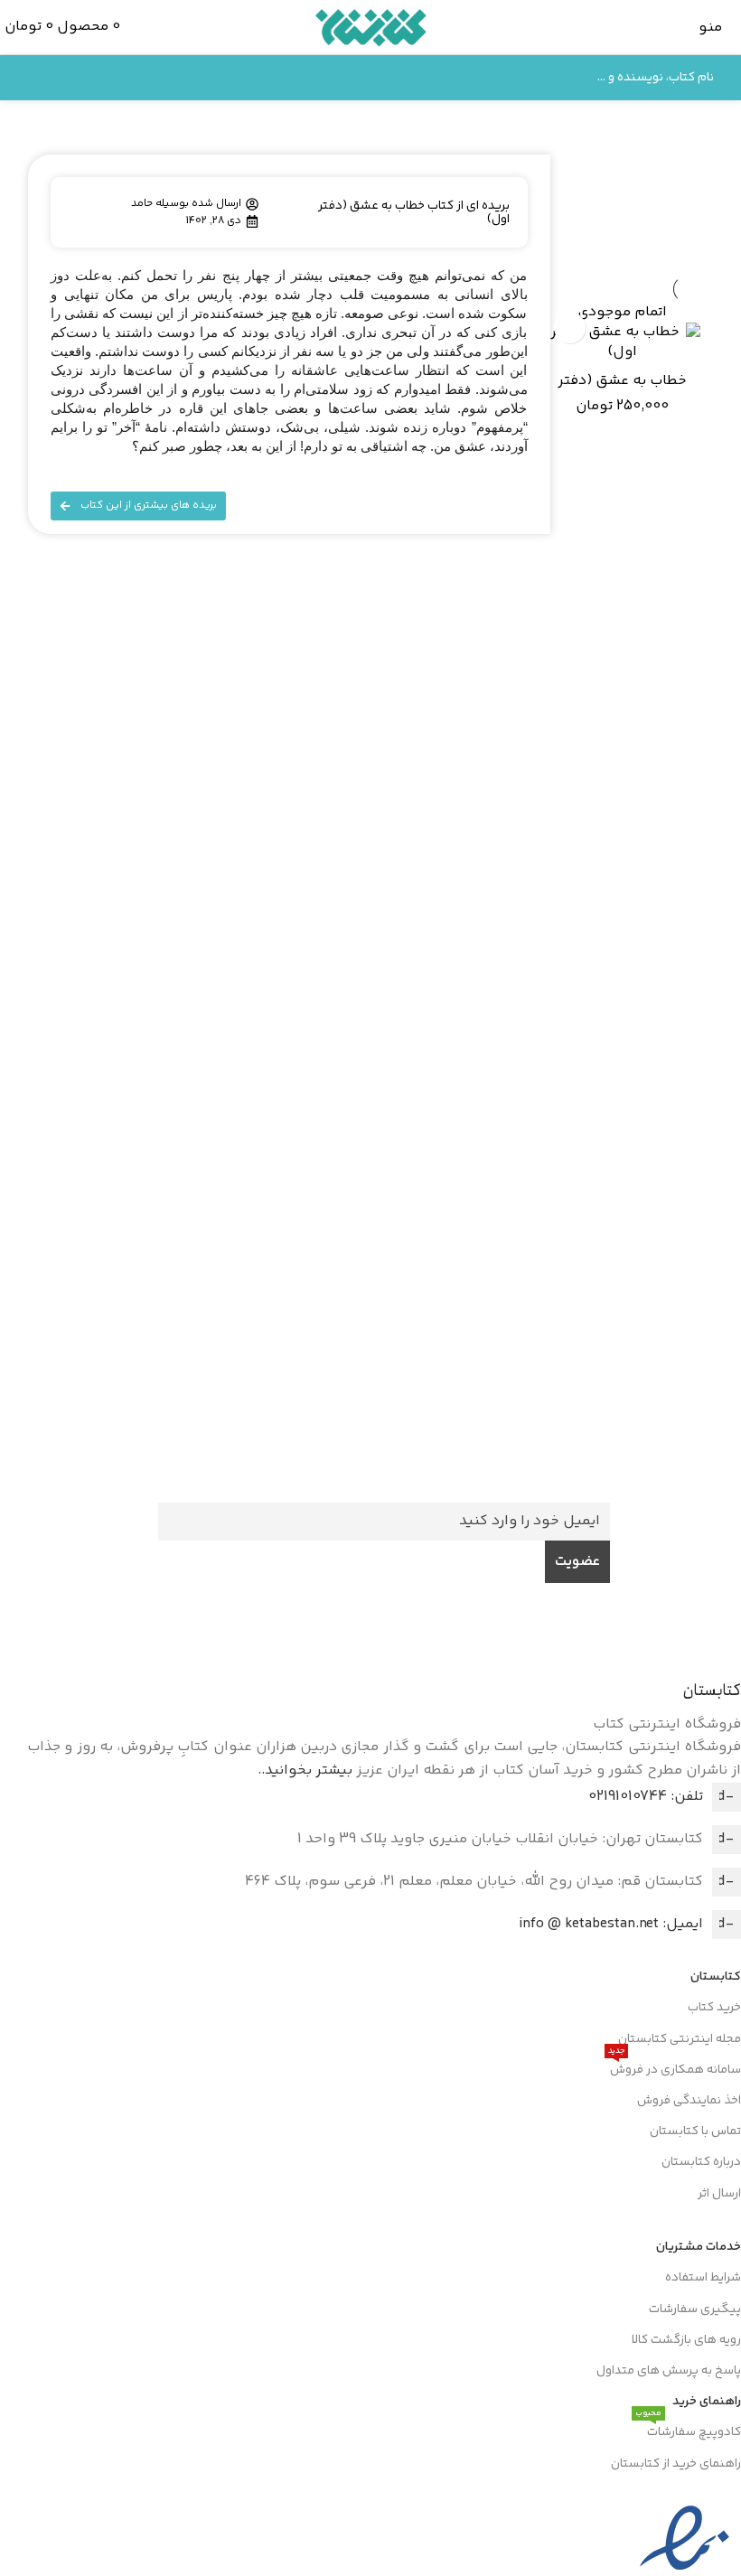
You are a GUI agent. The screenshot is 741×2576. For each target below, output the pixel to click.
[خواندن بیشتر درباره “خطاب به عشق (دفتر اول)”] (570, 328)
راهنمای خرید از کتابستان (676, 2464)
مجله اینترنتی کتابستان (680, 2039)
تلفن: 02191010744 (646, 1797)
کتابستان (716, 1977)
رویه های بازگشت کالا (686, 2340)
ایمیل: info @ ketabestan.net (611, 1924)
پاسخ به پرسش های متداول (669, 2371)
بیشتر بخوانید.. (305, 1770)
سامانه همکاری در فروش (675, 2067)
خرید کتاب (714, 2008)
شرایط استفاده (703, 2278)
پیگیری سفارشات (695, 2309)
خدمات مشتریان (699, 2247)
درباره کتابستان (701, 2162)
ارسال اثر (719, 2194)
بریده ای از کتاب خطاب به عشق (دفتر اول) (414, 213)
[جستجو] (33, 78)
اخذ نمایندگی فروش (689, 2101)
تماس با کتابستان (695, 2131)
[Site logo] (371, 28)
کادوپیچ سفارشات (688, 2430)
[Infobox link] (384, 1461)
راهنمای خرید (707, 2402)
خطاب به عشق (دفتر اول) (622, 391)
